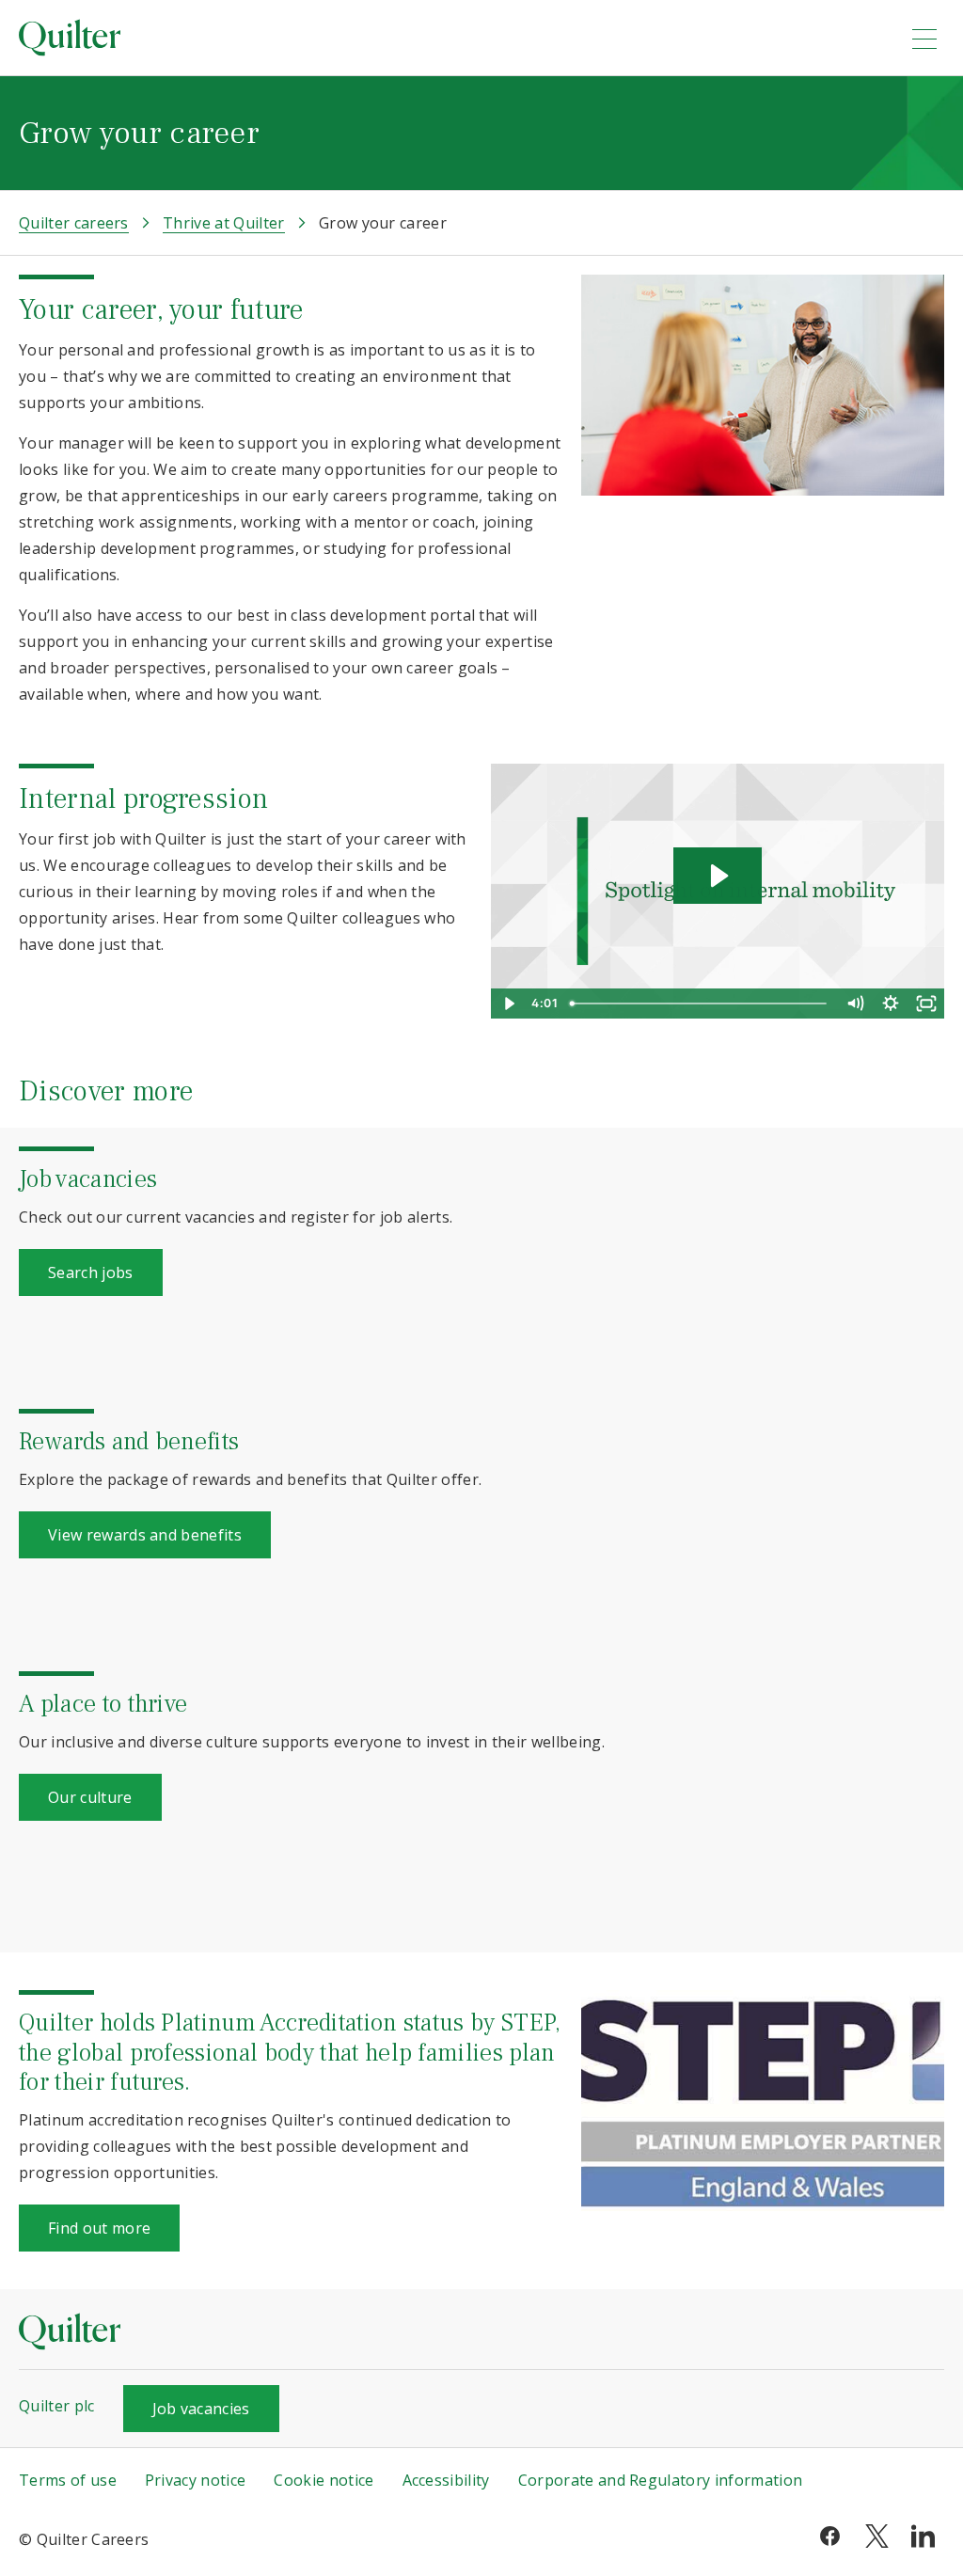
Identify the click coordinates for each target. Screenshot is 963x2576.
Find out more (99, 2228)
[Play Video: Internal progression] (718, 876)
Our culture (90, 1797)
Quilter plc (57, 2406)
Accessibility (446, 2480)
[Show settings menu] (891, 1004)
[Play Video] (509, 1004)
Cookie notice (324, 2480)
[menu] (924, 39)
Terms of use (68, 2480)
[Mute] (855, 1004)
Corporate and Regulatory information (661, 2480)
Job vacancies (201, 2409)
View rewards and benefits (145, 1535)
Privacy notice (195, 2480)
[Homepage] (452, 38)
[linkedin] (923, 2535)
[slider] (700, 1004)
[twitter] (877, 2535)
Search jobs (91, 1272)
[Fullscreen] (926, 1004)
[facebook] (830, 2535)
